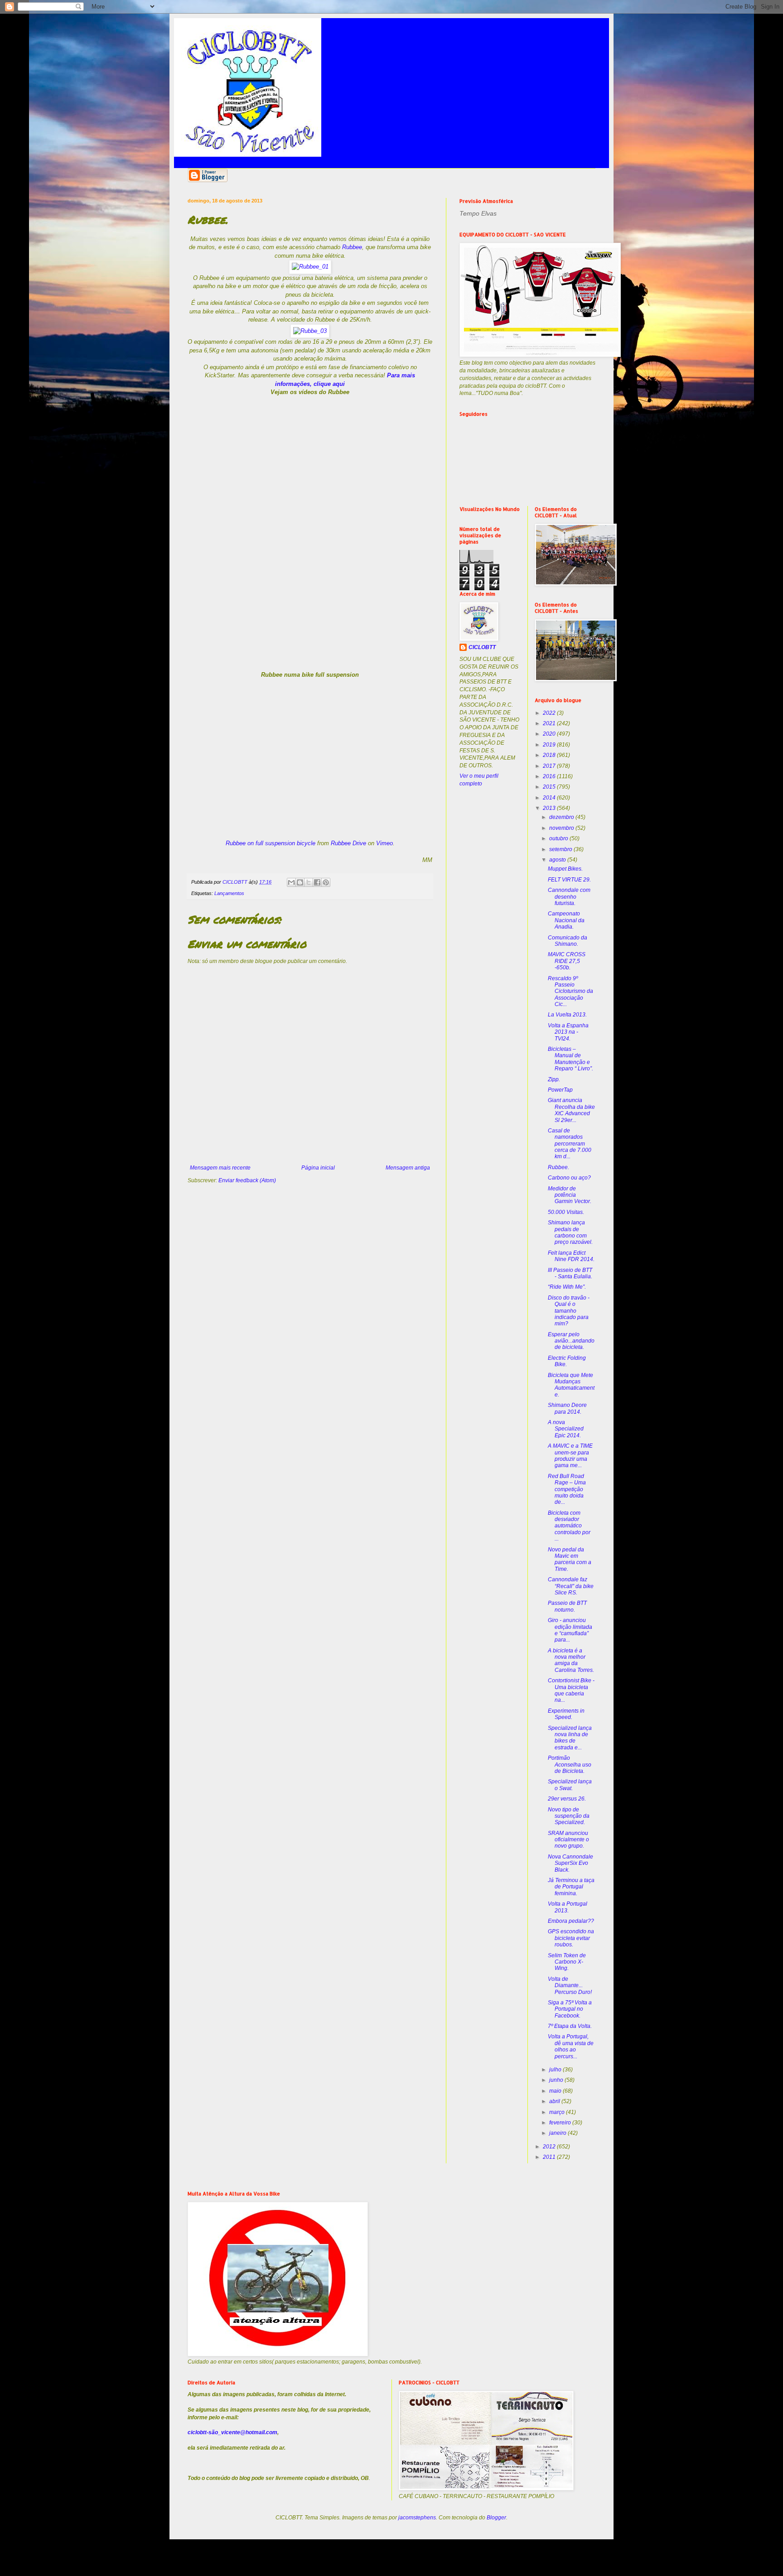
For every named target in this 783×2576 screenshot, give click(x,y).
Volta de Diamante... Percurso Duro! (570, 1986)
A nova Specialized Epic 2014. (566, 1429)
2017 (550, 766)
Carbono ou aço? (569, 1178)
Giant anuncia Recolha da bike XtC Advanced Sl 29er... (571, 1110)
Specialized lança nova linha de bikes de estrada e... (570, 1738)
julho (556, 2070)
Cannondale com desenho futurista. (569, 897)
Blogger (496, 2518)
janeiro (558, 2133)
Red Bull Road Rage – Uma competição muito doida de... (567, 1489)
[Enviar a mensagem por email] (291, 882)
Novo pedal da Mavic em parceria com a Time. (570, 1559)
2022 (550, 713)
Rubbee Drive (348, 843)
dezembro (562, 817)
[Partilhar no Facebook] (317, 882)
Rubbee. (558, 1167)
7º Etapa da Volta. (570, 2026)
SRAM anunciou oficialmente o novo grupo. (568, 1840)
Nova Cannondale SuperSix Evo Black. (570, 1863)
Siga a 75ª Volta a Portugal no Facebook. (570, 2009)
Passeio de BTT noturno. (567, 1606)
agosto (558, 860)
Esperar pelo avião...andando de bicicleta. (571, 1341)
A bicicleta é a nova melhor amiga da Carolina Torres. (571, 1660)
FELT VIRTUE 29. (569, 880)
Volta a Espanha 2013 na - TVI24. (568, 1032)
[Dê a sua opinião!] (300, 882)
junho (557, 2080)
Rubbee (352, 247)
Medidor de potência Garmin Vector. (570, 1195)
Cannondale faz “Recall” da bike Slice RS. (571, 1586)
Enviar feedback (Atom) (247, 1180)
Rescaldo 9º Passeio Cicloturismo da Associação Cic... (570, 992)
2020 (550, 734)
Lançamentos (229, 893)
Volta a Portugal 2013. (568, 1907)
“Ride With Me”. (567, 1287)
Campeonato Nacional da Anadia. (566, 920)
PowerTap (560, 1090)
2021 (550, 723)
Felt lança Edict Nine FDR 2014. (571, 1256)
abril (555, 2101)
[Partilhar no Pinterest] (326, 882)
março (558, 2112)
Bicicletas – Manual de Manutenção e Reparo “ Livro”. (570, 1059)
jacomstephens (417, 2518)
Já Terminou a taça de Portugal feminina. (571, 1887)
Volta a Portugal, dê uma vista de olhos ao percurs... (571, 2046)
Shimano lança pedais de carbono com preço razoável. (570, 1232)
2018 (550, 755)
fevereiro (561, 2123)
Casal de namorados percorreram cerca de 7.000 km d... (570, 1144)
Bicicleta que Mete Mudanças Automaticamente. (571, 1385)
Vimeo (384, 843)
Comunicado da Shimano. (568, 941)
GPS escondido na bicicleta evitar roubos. (571, 1938)
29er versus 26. (567, 1799)
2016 (550, 776)
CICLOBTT (482, 647)
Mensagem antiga (408, 1168)
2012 (550, 2147)
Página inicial (318, 1168)
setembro (561, 849)
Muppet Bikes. (565, 869)
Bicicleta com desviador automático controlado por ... (569, 1526)
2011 (550, 2157)
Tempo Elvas (478, 213)
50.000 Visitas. (566, 1212)
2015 (550, 787)
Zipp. (554, 1079)
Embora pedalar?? (571, 1921)
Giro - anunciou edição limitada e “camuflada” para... (570, 1630)
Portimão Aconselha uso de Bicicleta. (570, 1765)
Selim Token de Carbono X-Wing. (567, 1962)
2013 (550, 808)
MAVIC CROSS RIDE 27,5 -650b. (567, 961)
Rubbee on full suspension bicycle (271, 843)
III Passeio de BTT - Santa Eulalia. (570, 1273)
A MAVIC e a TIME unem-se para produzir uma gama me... (570, 1456)
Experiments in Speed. (566, 1714)
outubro (559, 838)
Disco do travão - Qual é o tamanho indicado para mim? (569, 1311)
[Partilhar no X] (309, 882)
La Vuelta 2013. (567, 1015)
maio (556, 2091)
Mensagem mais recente (220, 1168)
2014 (550, 798)
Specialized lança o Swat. (570, 1785)
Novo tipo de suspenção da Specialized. (569, 1816)
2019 (550, 745)
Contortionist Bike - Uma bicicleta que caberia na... (571, 1690)
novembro (562, 828)
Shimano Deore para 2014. (567, 1408)
